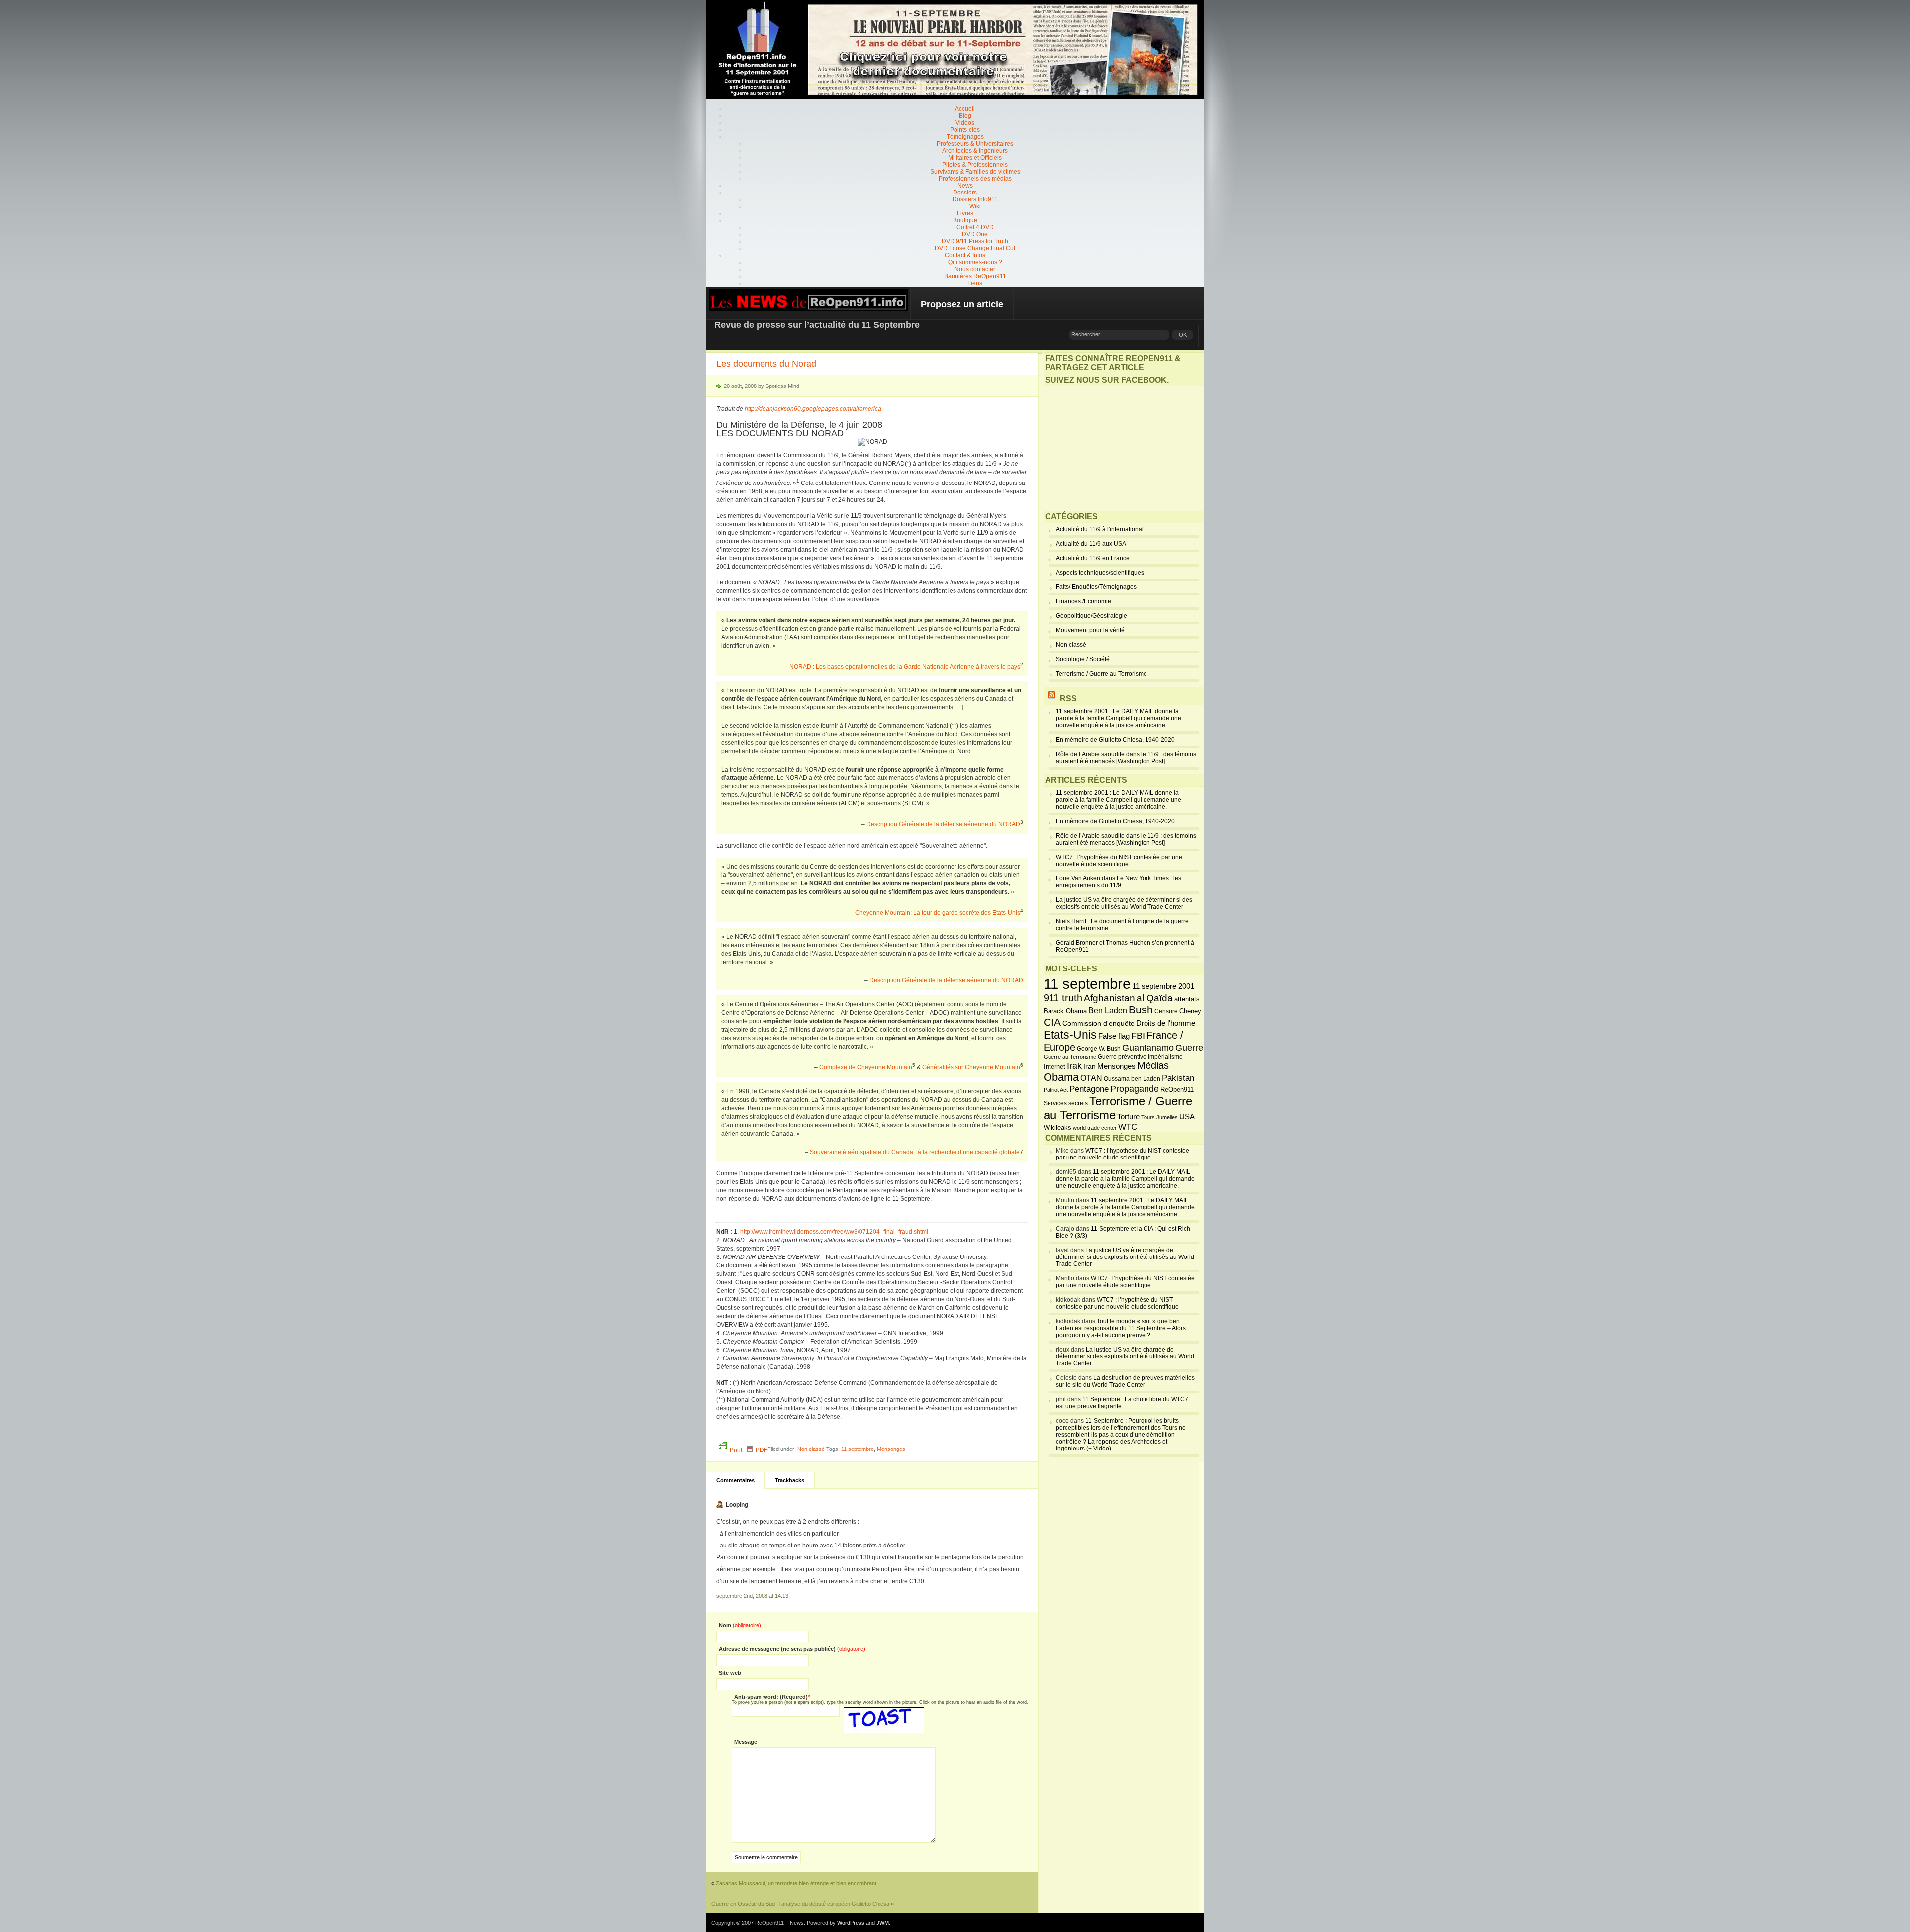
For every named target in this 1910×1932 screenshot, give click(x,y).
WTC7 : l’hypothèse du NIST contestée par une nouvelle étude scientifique (1119, 861)
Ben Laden (1108, 1010)
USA (1187, 1116)
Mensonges (891, 1449)
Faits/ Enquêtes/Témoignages (1096, 587)
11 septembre (858, 1449)
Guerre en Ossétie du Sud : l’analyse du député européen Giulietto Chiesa (800, 1904)
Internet (1054, 1067)
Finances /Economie (1084, 601)
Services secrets (1066, 1103)
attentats (1187, 999)
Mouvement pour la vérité (1090, 630)
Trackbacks (790, 1480)
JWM (883, 1923)
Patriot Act (1056, 1090)
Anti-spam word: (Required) (771, 1697)
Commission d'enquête (1098, 1023)
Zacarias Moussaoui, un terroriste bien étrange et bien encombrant (796, 1883)
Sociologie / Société (1083, 659)
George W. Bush (1099, 1049)
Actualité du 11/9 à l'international (1100, 529)
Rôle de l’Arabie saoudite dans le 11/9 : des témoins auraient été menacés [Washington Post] (1126, 758)
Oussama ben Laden (1132, 1079)
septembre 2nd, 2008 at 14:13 (752, 1596)
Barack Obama (1065, 1011)
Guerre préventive (1122, 1056)
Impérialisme (1165, 1057)
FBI (1138, 1036)
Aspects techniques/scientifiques (1100, 573)
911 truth (1063, 998)
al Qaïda (1155, 998)
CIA (1052, 1022)
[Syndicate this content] (1051, 699)
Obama (1061, 1077)
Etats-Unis (1070, 1035)
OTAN (1091, 1078)
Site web (730, 1673)
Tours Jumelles (1159, 1117)
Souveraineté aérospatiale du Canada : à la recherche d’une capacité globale (915, 1152)
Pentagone (1089, 1089)
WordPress (851, 1923)
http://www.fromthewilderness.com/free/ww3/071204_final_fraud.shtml (834, 1232)
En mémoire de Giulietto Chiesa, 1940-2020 (1115, 740)
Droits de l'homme (1166, 1023)
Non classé (811, 1449)
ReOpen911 (1177, 1090)
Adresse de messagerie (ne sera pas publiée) (792, 1649)
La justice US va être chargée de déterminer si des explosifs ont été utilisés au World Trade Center (1124, 903)
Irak (1074, 1066)
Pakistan (1178, 1078)
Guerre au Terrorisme (1070, 1057)
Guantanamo (1148, 1048)
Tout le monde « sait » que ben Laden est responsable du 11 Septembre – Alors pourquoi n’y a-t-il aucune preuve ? (1121, 1328)
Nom (740, 1625)
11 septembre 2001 (1163, 986)
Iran (1090, 1066)
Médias (1153, 1065)
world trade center (1095, 1128)
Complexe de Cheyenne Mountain (866, 1067)
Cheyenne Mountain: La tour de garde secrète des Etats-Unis (938, 913)
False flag (1114, 1036)
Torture (1128, 1117)
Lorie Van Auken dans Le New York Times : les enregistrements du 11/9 (1119, 882)
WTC (1128, 1127)
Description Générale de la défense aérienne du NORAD (943, 824)
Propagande (1135, 1089)
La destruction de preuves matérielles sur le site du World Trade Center (1125, 1381)
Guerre (1189, 1048)
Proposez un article (962, 304)
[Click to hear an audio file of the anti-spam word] (884, 1711)
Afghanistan (1109, 998)
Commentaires (735, 1480)
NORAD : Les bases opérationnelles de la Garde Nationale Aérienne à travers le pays (905, 667)
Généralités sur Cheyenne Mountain (971, 1067)
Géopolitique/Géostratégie (1092, 616)
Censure (1166, 1011)
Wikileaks (1057, 1127)
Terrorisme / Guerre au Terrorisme (1101, 674)
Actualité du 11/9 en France (1093, 558)
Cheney (1190, 1011)
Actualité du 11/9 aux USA (1091, 544)
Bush (1141, 1010)
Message (746, 1742)
